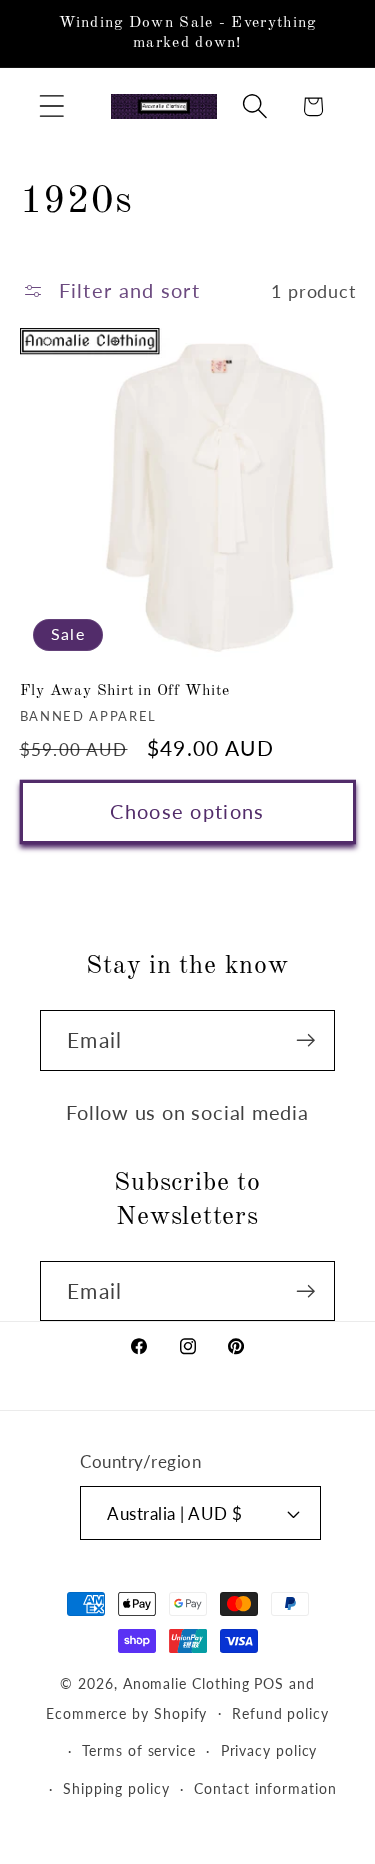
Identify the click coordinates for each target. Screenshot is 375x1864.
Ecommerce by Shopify (126, 1712)
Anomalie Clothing (186, 1683)
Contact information (265, 1788)
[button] (51, 106)
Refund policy (280, 1713)
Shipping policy (116, 1788)
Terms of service (139, 1750)
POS (269, 1683)
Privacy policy (269, 1750)
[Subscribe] (305, 1040)
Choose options (187, 811)
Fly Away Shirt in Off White (125, 691)
